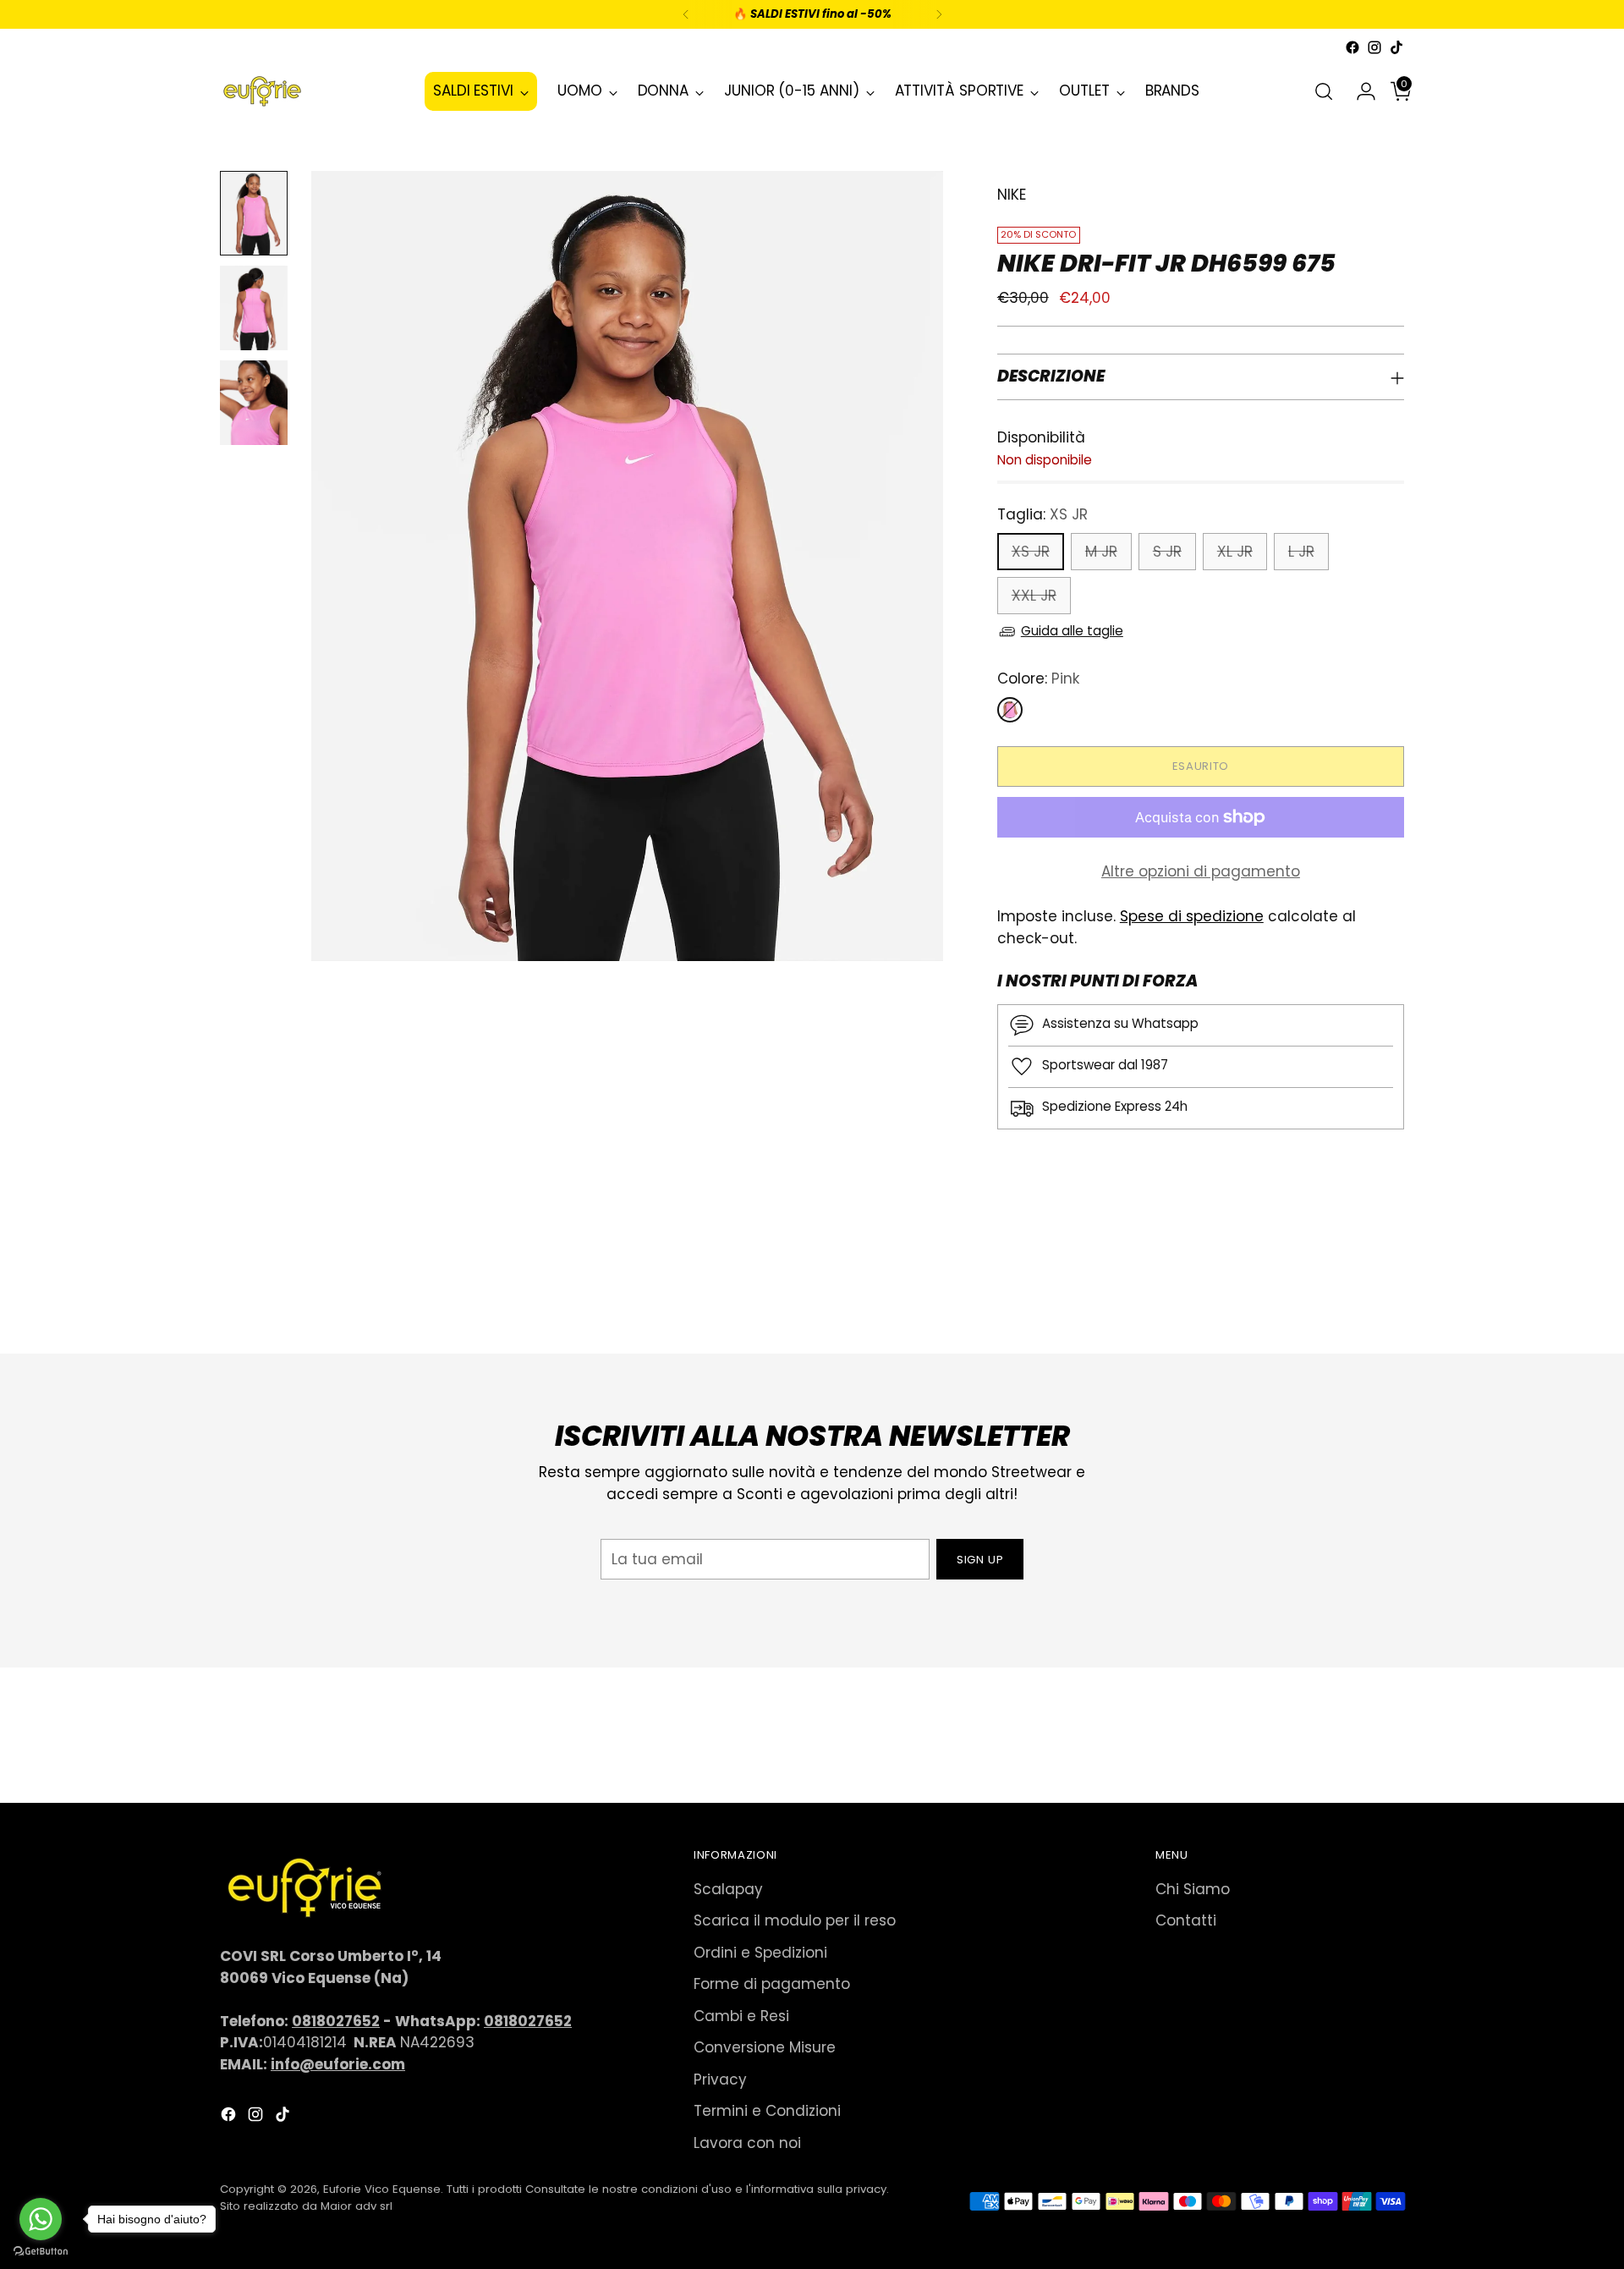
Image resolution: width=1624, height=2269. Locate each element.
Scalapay (728, 1889)
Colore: (1038, 679)
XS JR (1031, 552)
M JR (1101, 552)
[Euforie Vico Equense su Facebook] (1352, 47)
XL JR (1235, 552)
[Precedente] (686, 14)
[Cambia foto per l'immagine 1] (254, 213)
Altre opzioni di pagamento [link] (1201, 871)
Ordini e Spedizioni (760, 1953)
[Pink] (1010, 710)
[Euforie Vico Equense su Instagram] (1374, 47)
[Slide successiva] (1390, 1295)
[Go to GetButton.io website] (41, 2252)
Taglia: (1042, 514)
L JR (1301, 552)
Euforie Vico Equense (382, 2189)
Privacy (720, 2079)
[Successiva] (939, 14)
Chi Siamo (1193, 1889)
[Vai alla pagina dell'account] (1359, 91)
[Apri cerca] (1324, 91)
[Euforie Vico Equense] (262, 91)
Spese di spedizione (1192, 916)
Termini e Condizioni (767, 2111)
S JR (1167, 552)
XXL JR (1034, 596)
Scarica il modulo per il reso (795, 1920)
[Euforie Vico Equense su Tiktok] (1396, 47)
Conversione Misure (765, 2047)
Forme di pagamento (772, 1984)
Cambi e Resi (741, 2016)
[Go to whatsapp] (41, 2219)
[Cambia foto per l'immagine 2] (254, 308)
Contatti (1186, 1920)
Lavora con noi (747, 2143)
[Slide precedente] (1351, 1296)
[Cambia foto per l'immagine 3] (254, 403)
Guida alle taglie (1072, 631)
